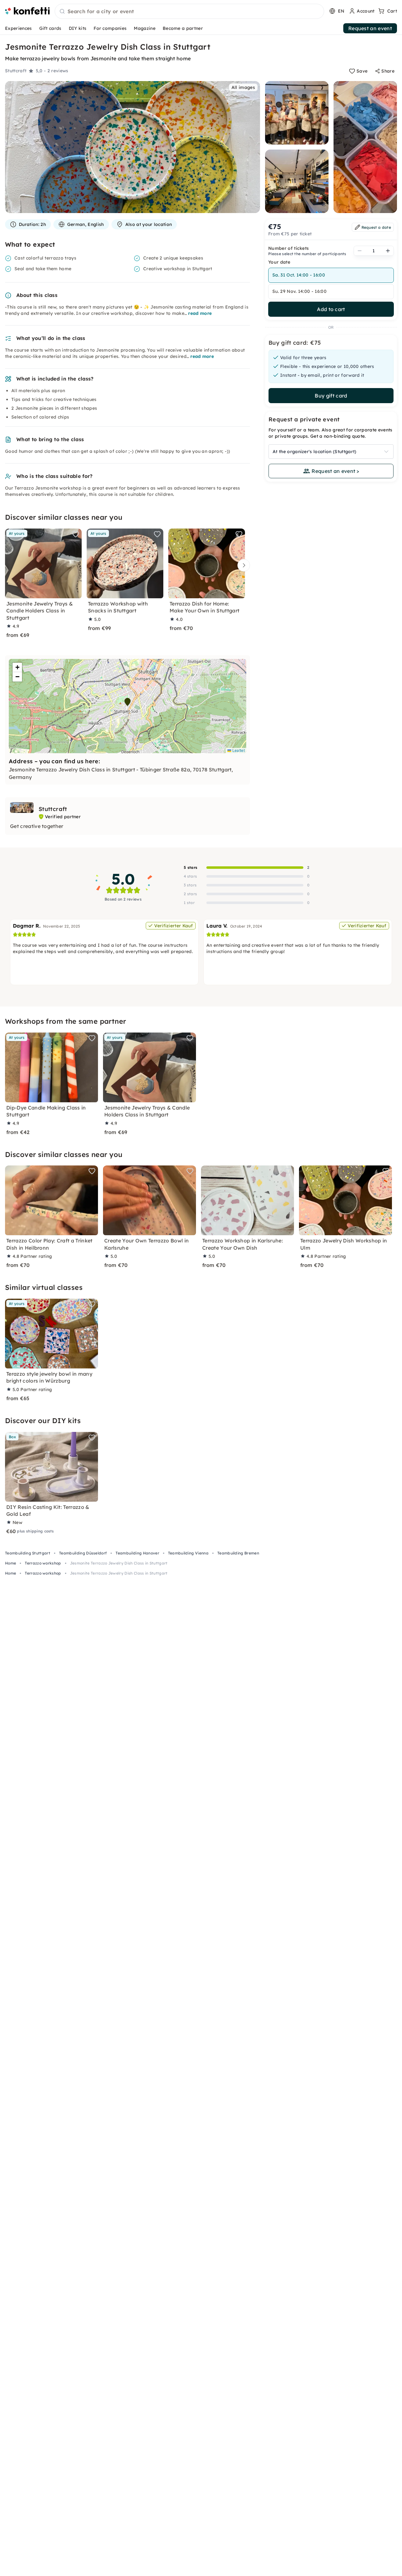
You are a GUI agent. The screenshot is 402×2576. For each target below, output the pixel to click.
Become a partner (183, 28)
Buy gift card (331, 396)
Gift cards (50, 28)
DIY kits (78, 28)
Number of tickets (288, 248)
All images (243, 87)
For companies (110, 28)
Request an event (370, 28)
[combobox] (189, 12)
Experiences (19, 28)
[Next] (242, 565)
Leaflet (238, 750)
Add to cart (331, 309)
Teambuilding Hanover (137, 1553)
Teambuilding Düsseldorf (83, 1553)
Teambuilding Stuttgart (28, 1553)
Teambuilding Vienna (188, 1553)
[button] (128, 702)
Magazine (145, 28)
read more (200, 313)
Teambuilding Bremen (238, 1553)
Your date (279, 262)
